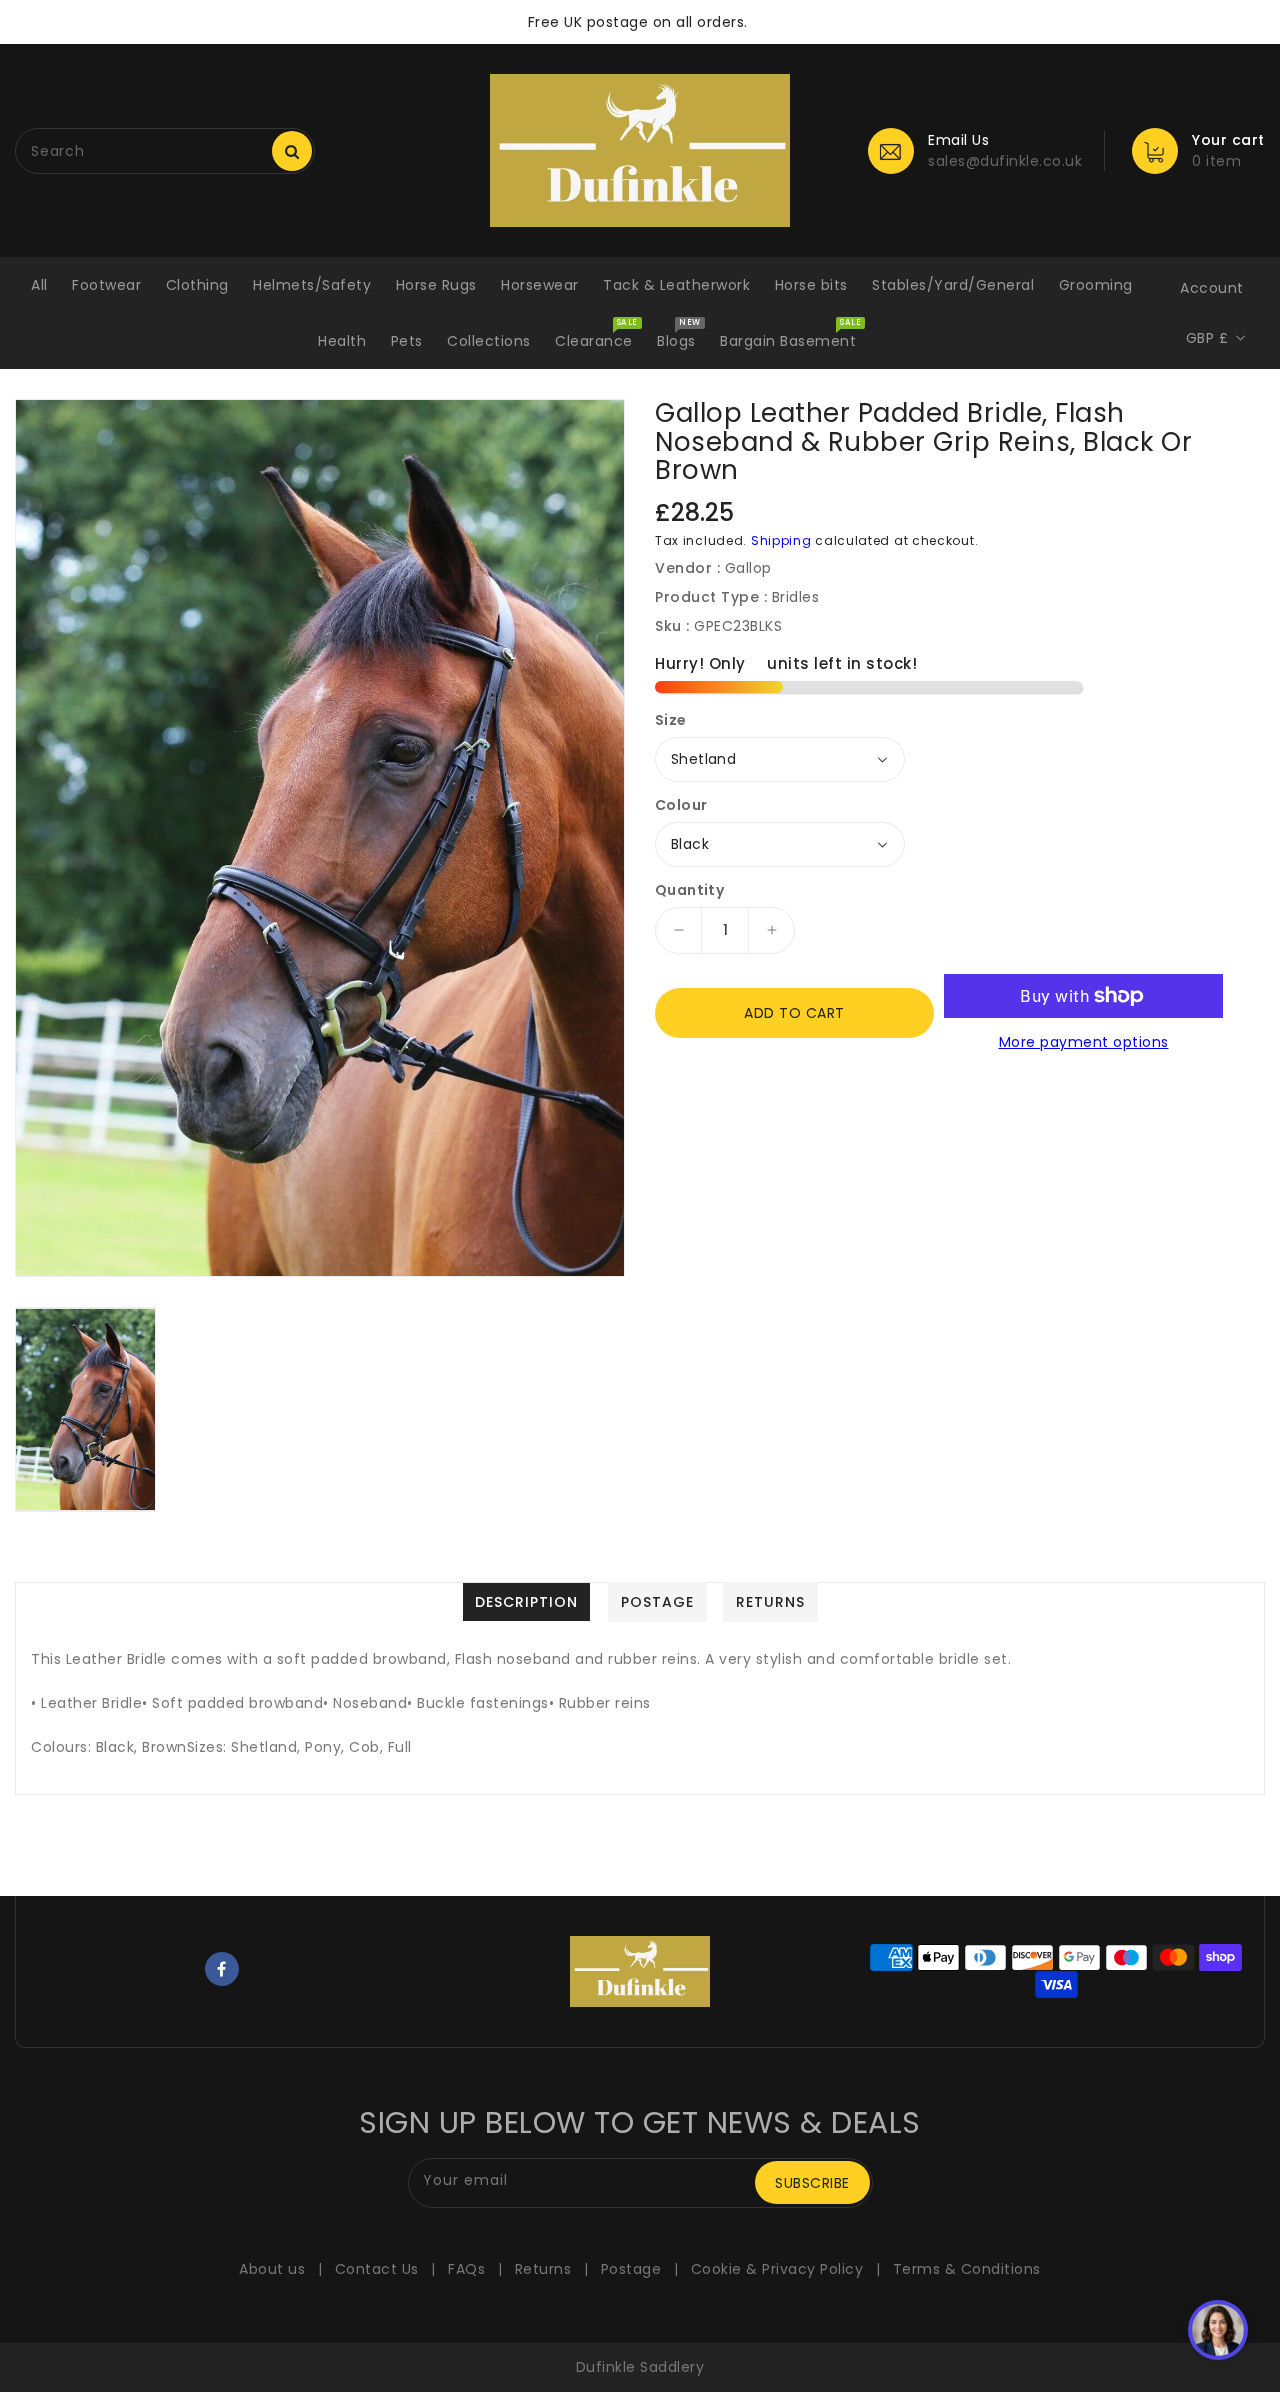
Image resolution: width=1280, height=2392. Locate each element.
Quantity (689, 890)
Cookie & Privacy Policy (777, 2269)
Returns (543, 2269)
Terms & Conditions (967, 2269)
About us (272, 2269)
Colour (681, 805)
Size (671, 720)
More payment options (1084, 1042)
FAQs (466, 2269)
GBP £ (1207, 338)
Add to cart (794, 1013)
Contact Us (377, 2269)
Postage (631, 2269)
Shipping (781, 540)
